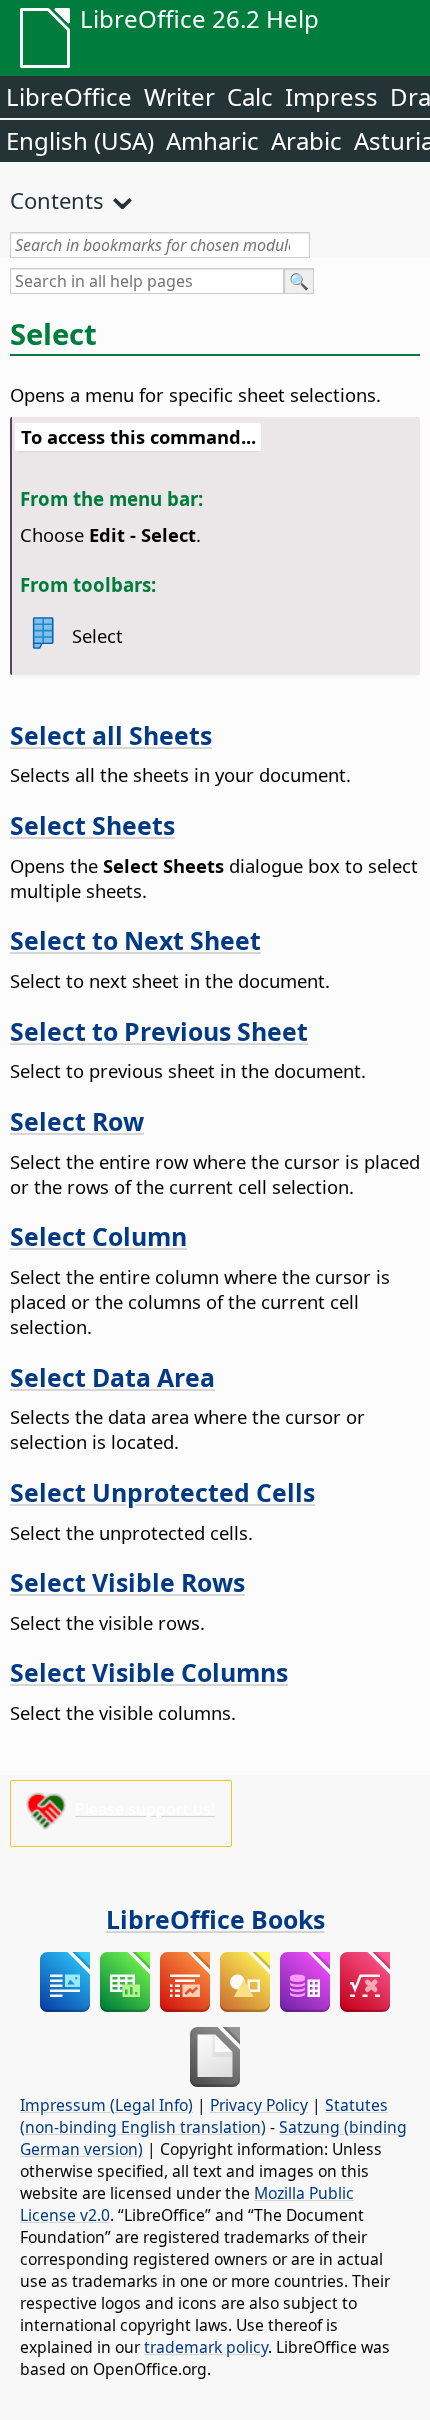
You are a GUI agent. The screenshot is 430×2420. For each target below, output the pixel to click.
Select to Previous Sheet (159, 1031)
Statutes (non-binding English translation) (204, 2116)
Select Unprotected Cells (162, 1492)
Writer (179, 96)
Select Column (98, 1236)
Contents (57, 200)
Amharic (212, 140)
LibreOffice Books (215, 1919)
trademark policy (206, 2347)
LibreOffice (69, 96)
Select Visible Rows (127, 1582)
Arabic (306, 140)
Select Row (77, 1121)
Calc (250, 96)
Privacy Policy (259, 2105)
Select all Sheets (111, 735)
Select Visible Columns (149, 1672)
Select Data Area (112, 1377)
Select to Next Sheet (135, 940)
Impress (331, 96)
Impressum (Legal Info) (106, 2105)
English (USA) (80, 140)
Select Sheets (92, 825)
